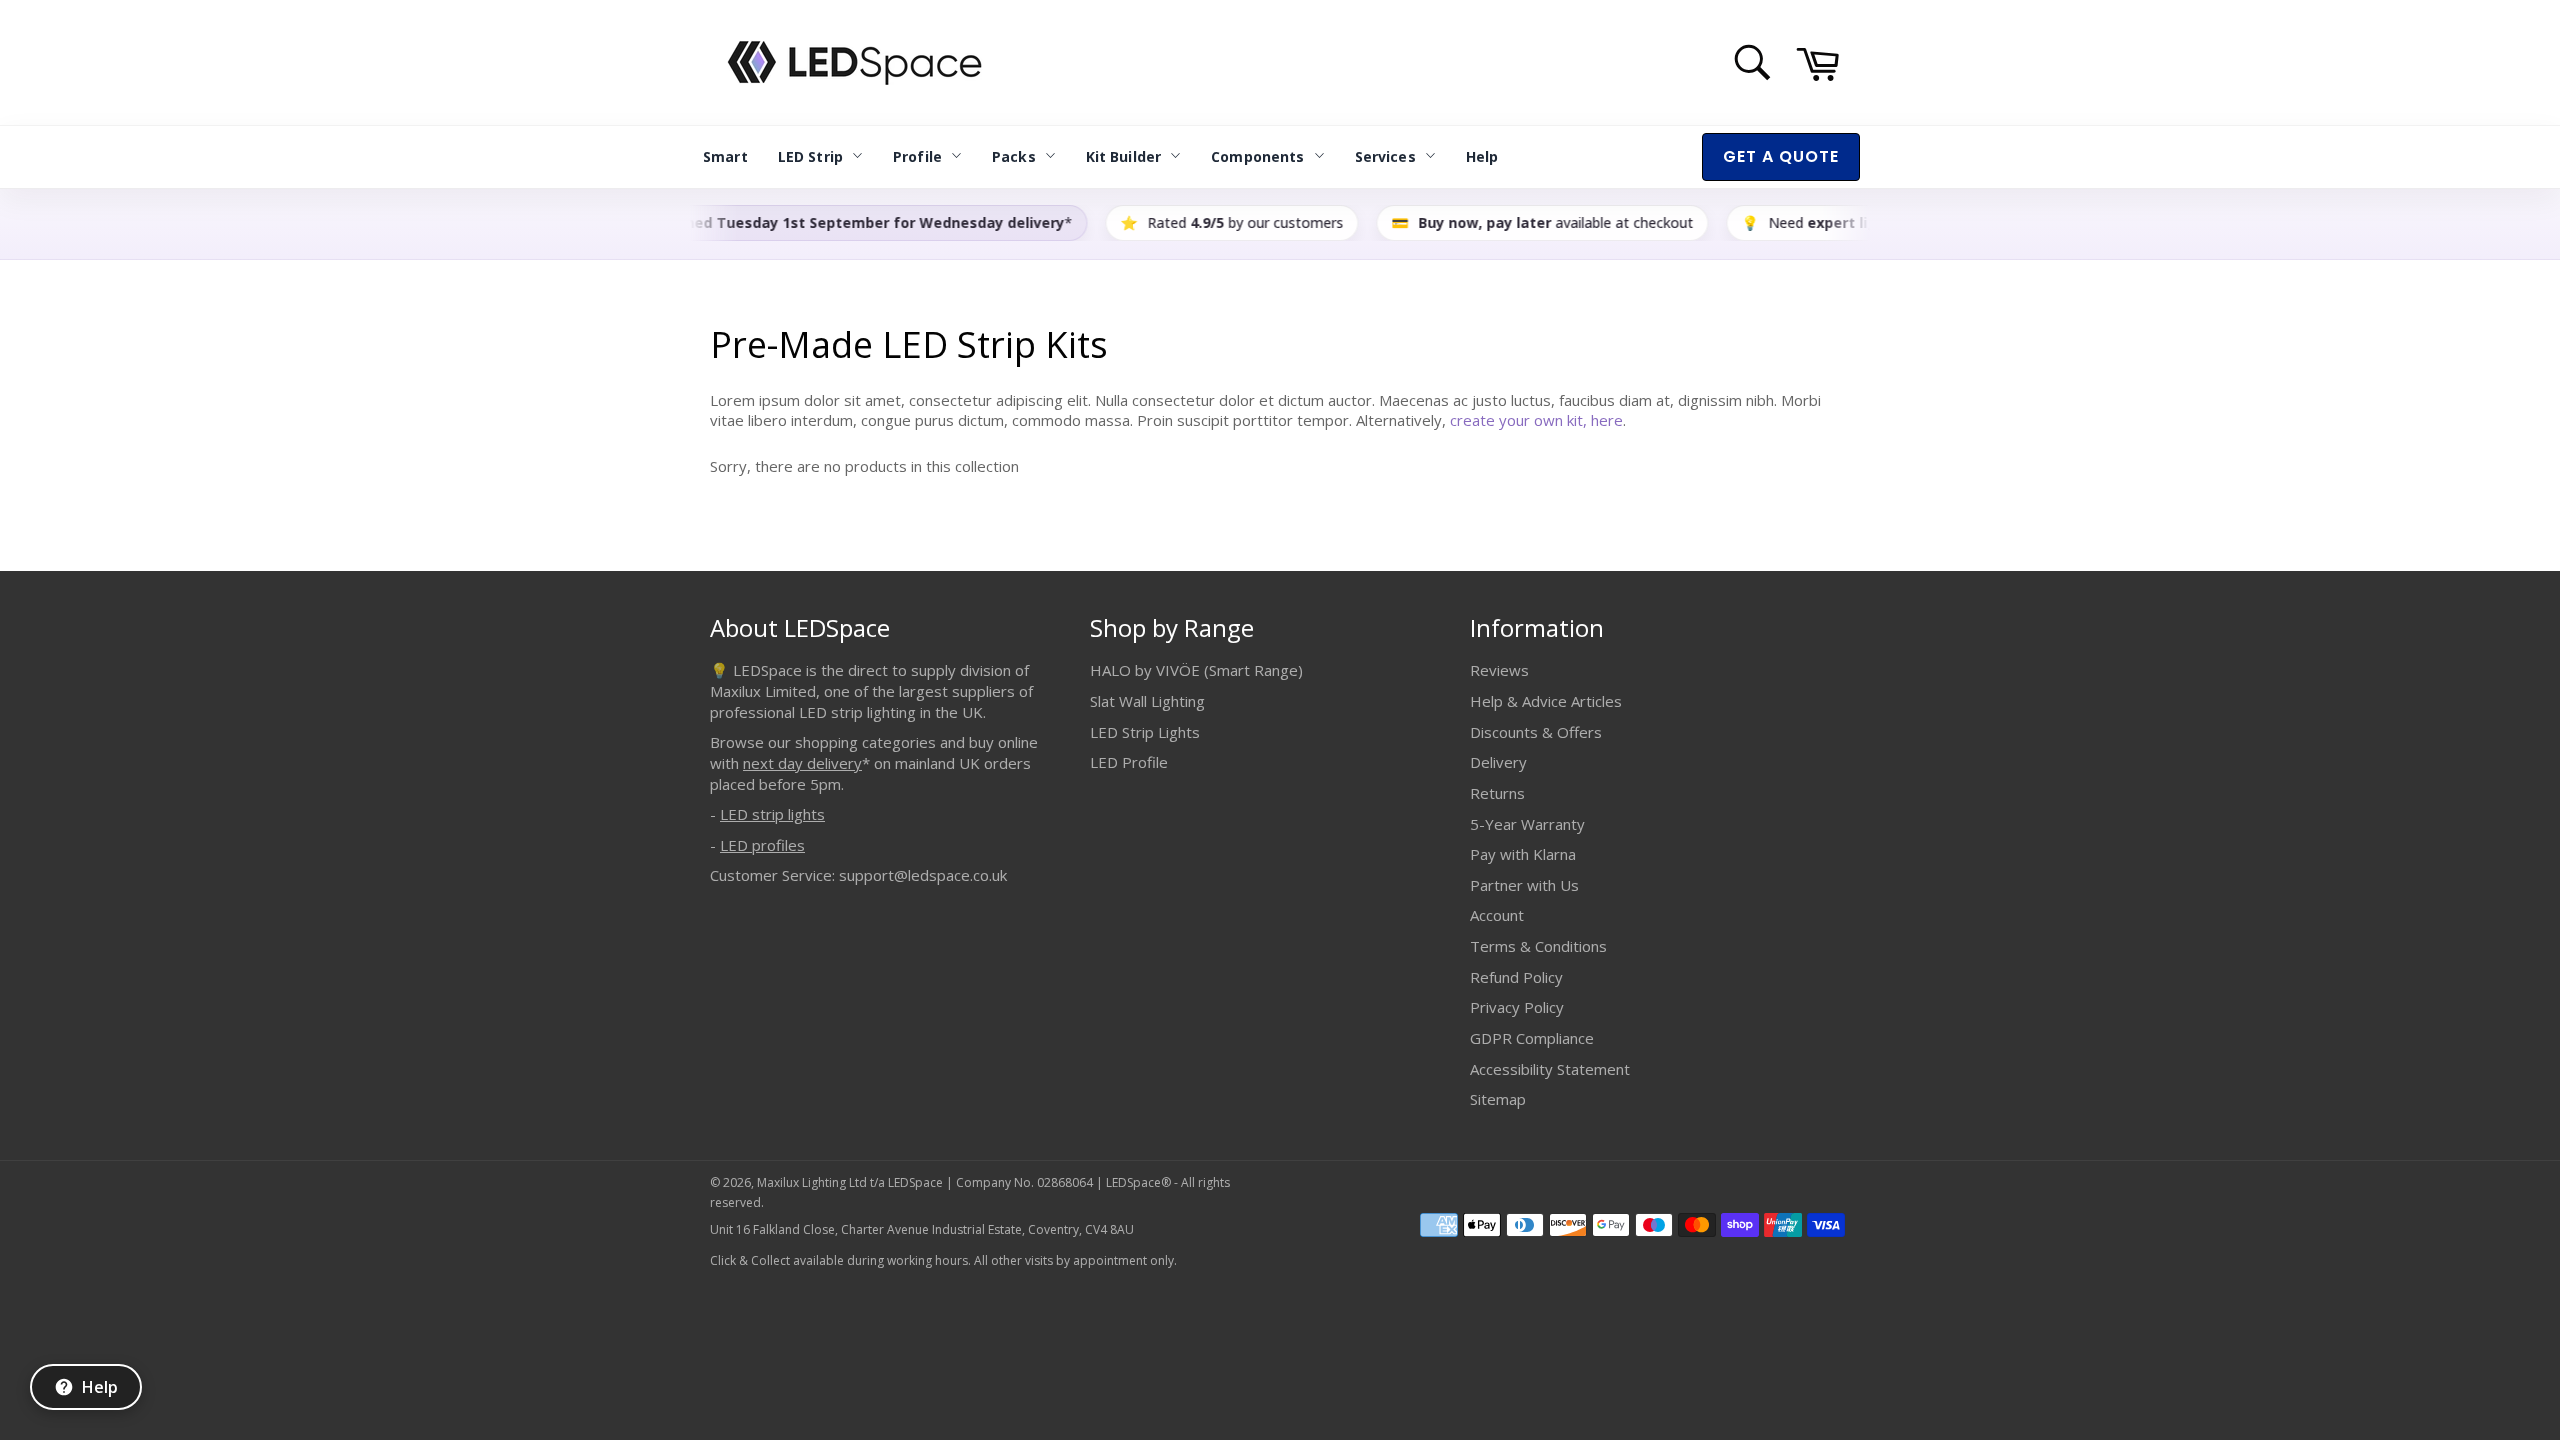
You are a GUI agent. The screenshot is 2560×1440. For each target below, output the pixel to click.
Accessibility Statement (1550, 1069)
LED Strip (810, 156)
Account (1497, 915)
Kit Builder (1124, 156)
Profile (917, 156)
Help (1482, 156)
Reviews (1499, 670)
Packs (1014, 156)
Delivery (1498, 762)
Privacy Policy (1517, 1007)
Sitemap (1498, 1099)
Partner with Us (1524, 885)
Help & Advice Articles (1546, 701)
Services (1385, 156)
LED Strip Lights (1145, 732)
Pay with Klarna (1523, 854)
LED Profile (1129, 762)
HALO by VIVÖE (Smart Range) (1196, 670)
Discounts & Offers (1536, 732)
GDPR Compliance (1532, 1038)
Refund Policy (1516, 977)
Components (1257, 156)
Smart (725, 156)
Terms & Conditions (1538, 946)
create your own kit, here (1536, 420)
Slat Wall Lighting (1147, 701)
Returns (1497, 793)
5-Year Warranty (1527, 824)
